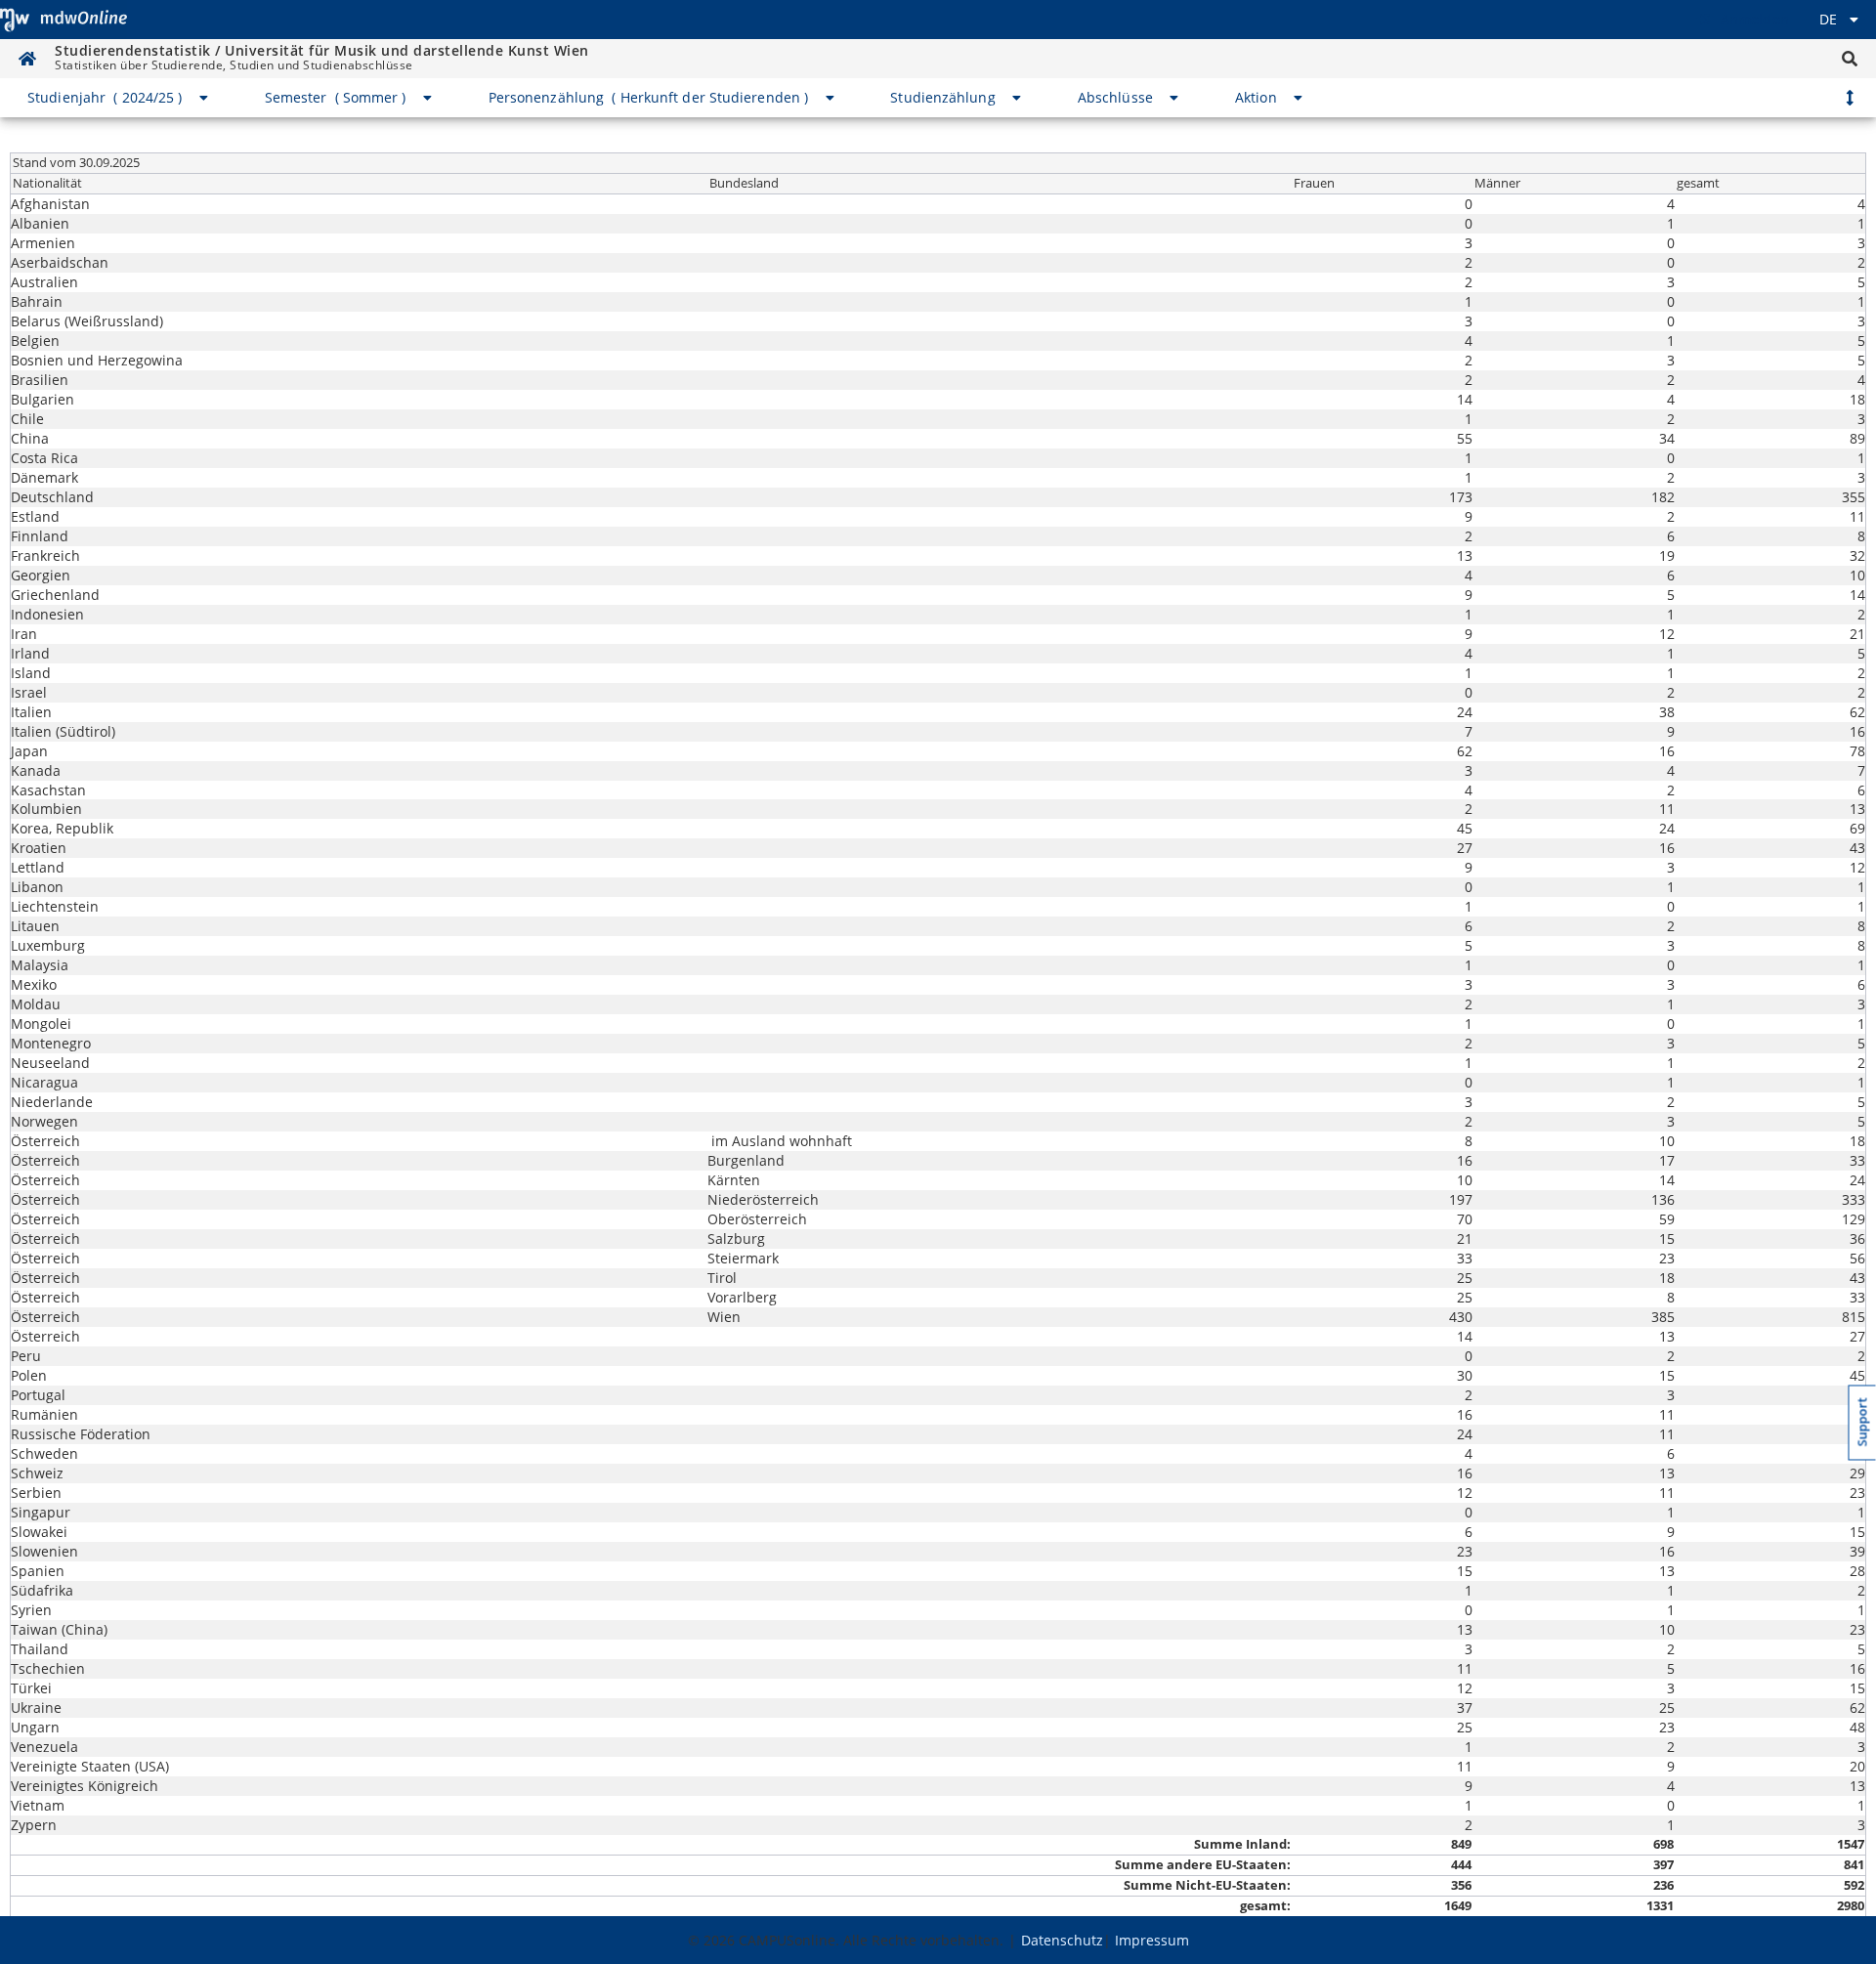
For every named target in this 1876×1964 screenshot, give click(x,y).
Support (1863, 1423)
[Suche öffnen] (1850, 59)
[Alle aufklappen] (1850, 98)
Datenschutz (1062, 1940)
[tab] (119, 98)
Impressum (1152, 1940)
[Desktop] (64, 20)
